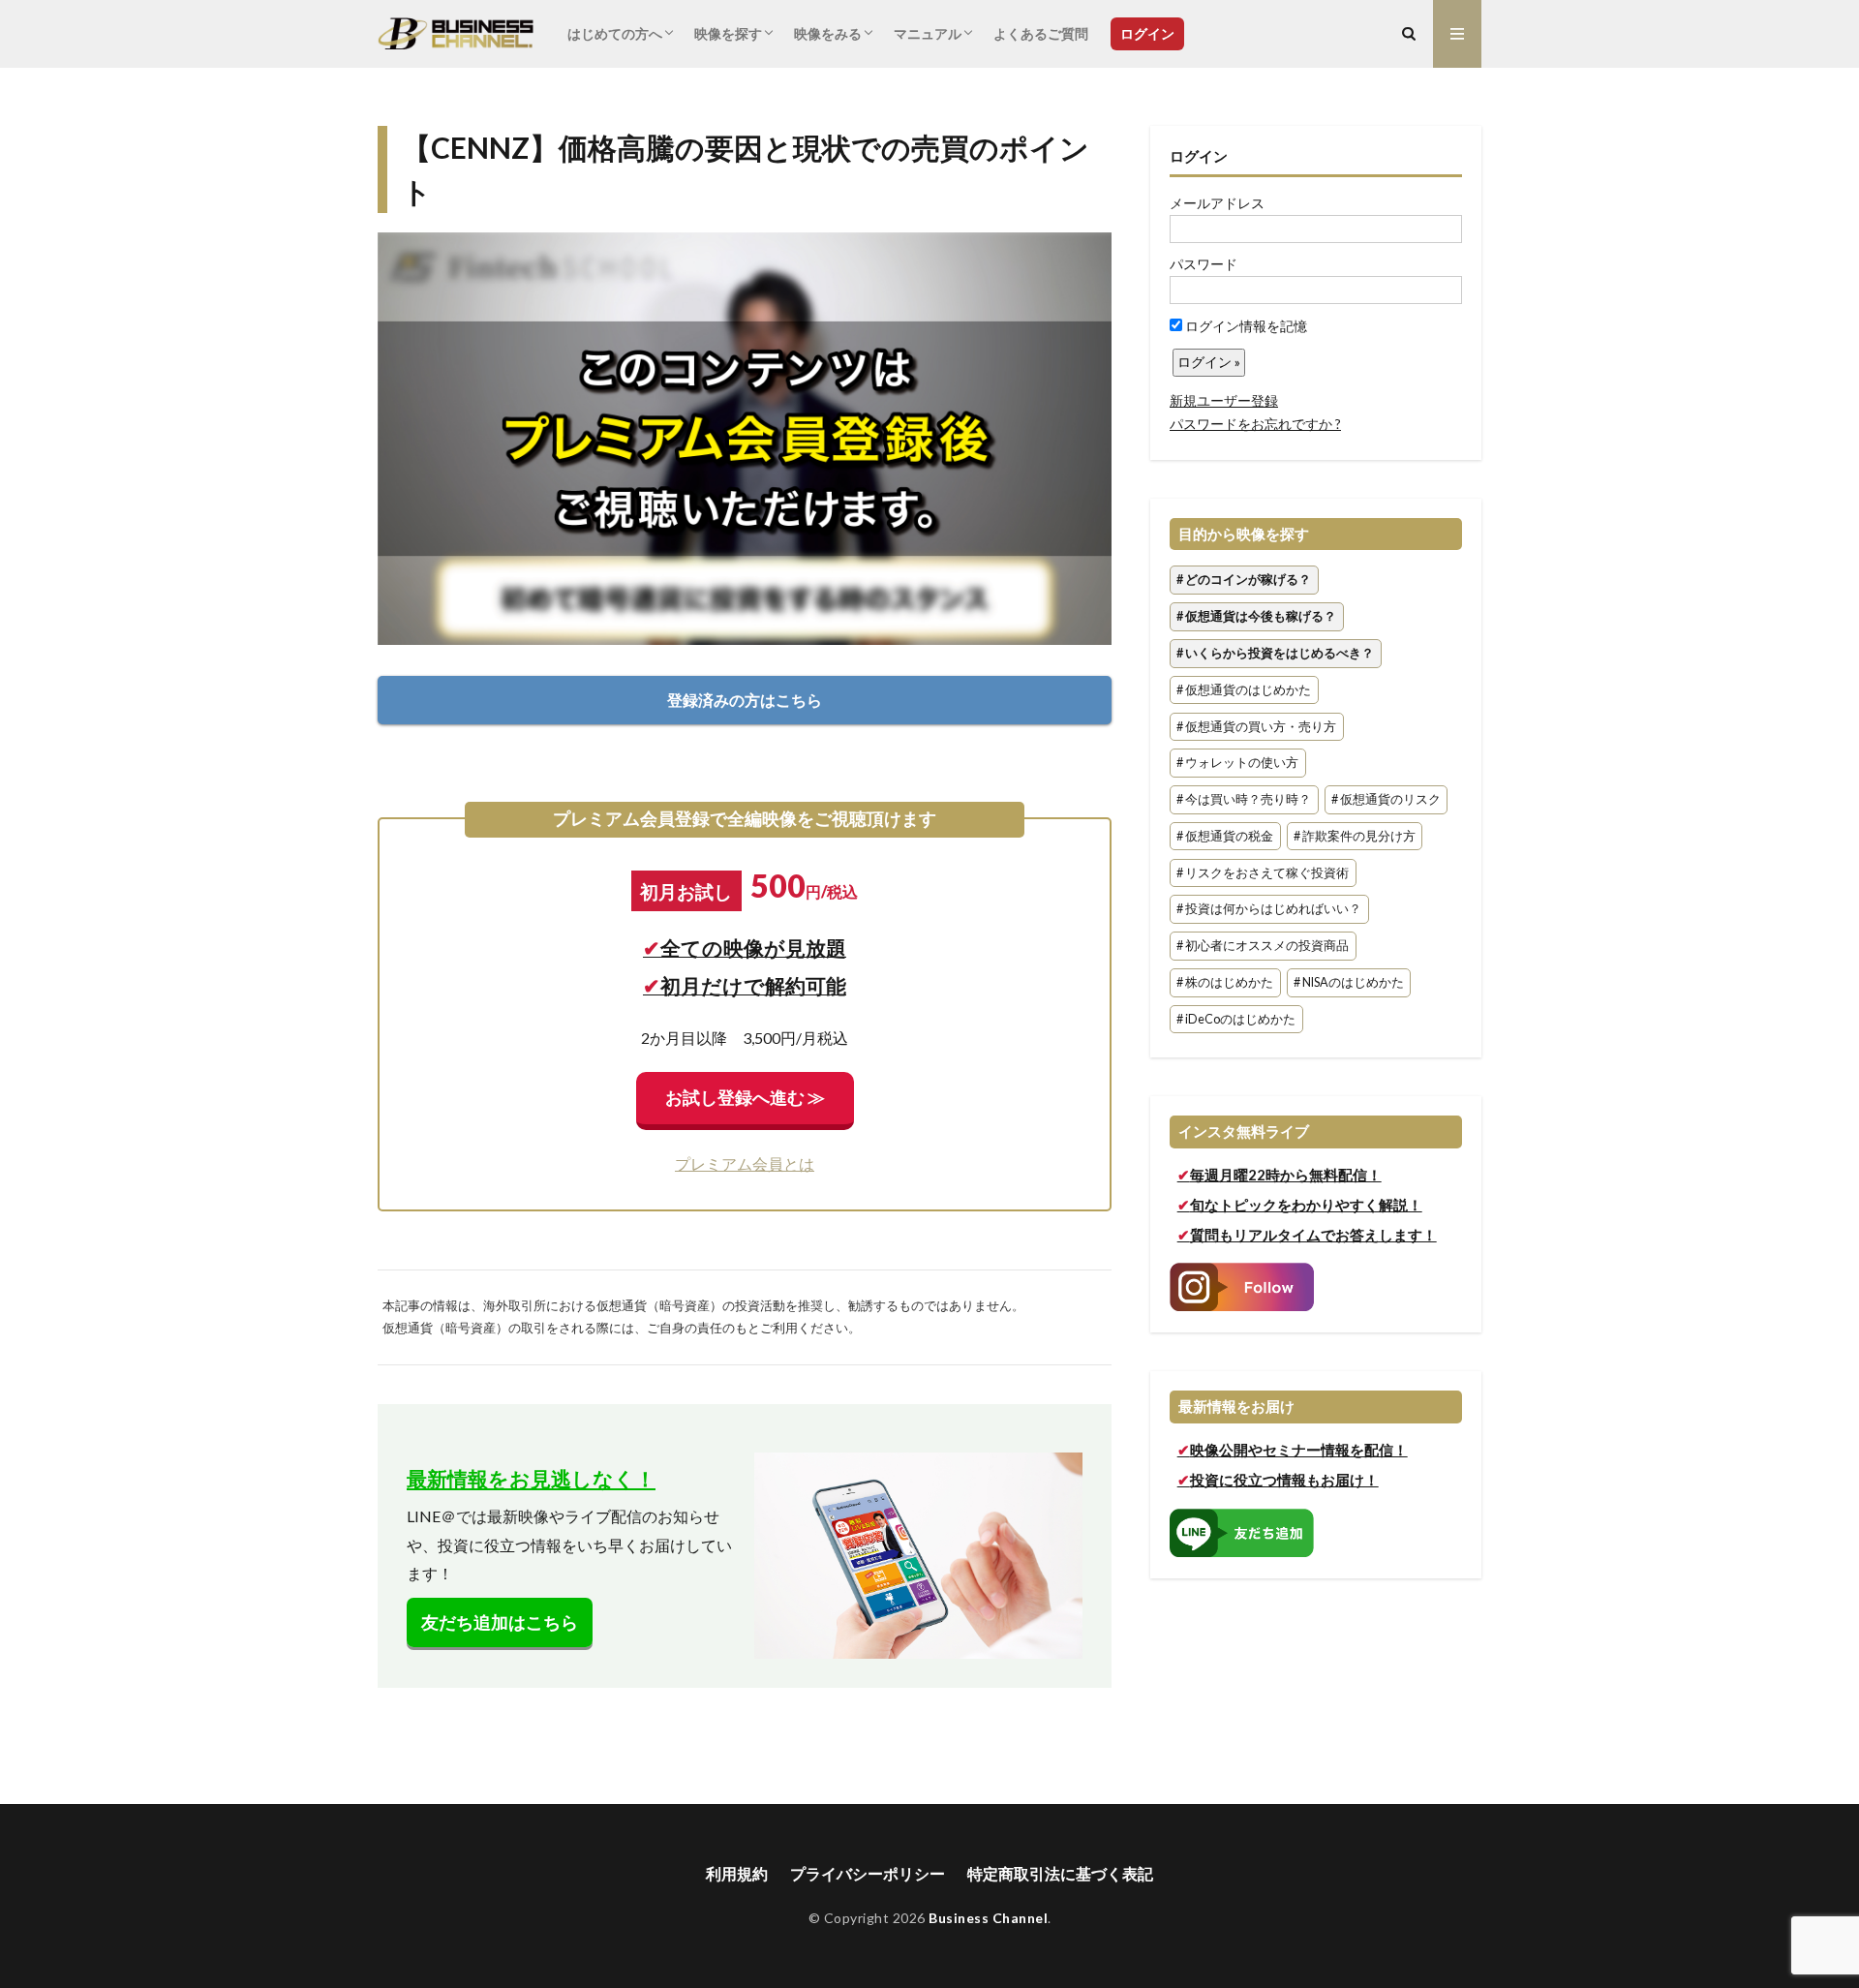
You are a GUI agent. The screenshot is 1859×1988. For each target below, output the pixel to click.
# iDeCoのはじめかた (1236, 1019)
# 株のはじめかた (1225, 982)
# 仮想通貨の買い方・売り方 (1256, 727)
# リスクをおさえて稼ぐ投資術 (1263, 873)
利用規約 (737, 1873)
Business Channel (988, 1918)
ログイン (1147, 33)
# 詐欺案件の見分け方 (1355, 836)
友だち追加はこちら (500, 1622)
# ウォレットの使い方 (1237, 764)
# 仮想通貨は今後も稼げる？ (1256, 616)
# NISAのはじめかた (1349, 982)
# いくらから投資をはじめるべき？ (1275, 653)
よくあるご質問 (1041, 33)
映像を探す (728, 33)
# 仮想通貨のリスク (1386, 799)
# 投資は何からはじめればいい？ (1269, 910)
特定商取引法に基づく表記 (1060, 1873)
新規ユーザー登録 (1224, 400)
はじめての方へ (615, 33)
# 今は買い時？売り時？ (1244, 799)
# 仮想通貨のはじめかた (1244, 690)
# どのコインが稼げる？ (1244, 581)
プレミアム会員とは (745, 1163)
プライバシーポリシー (868, 1873)
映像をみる (828, 33)
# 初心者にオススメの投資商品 (1263, 947)
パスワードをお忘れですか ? (1255, 424)
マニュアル (928, 33)
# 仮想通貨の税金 (1225, 836)
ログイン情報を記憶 (1245, 326)
